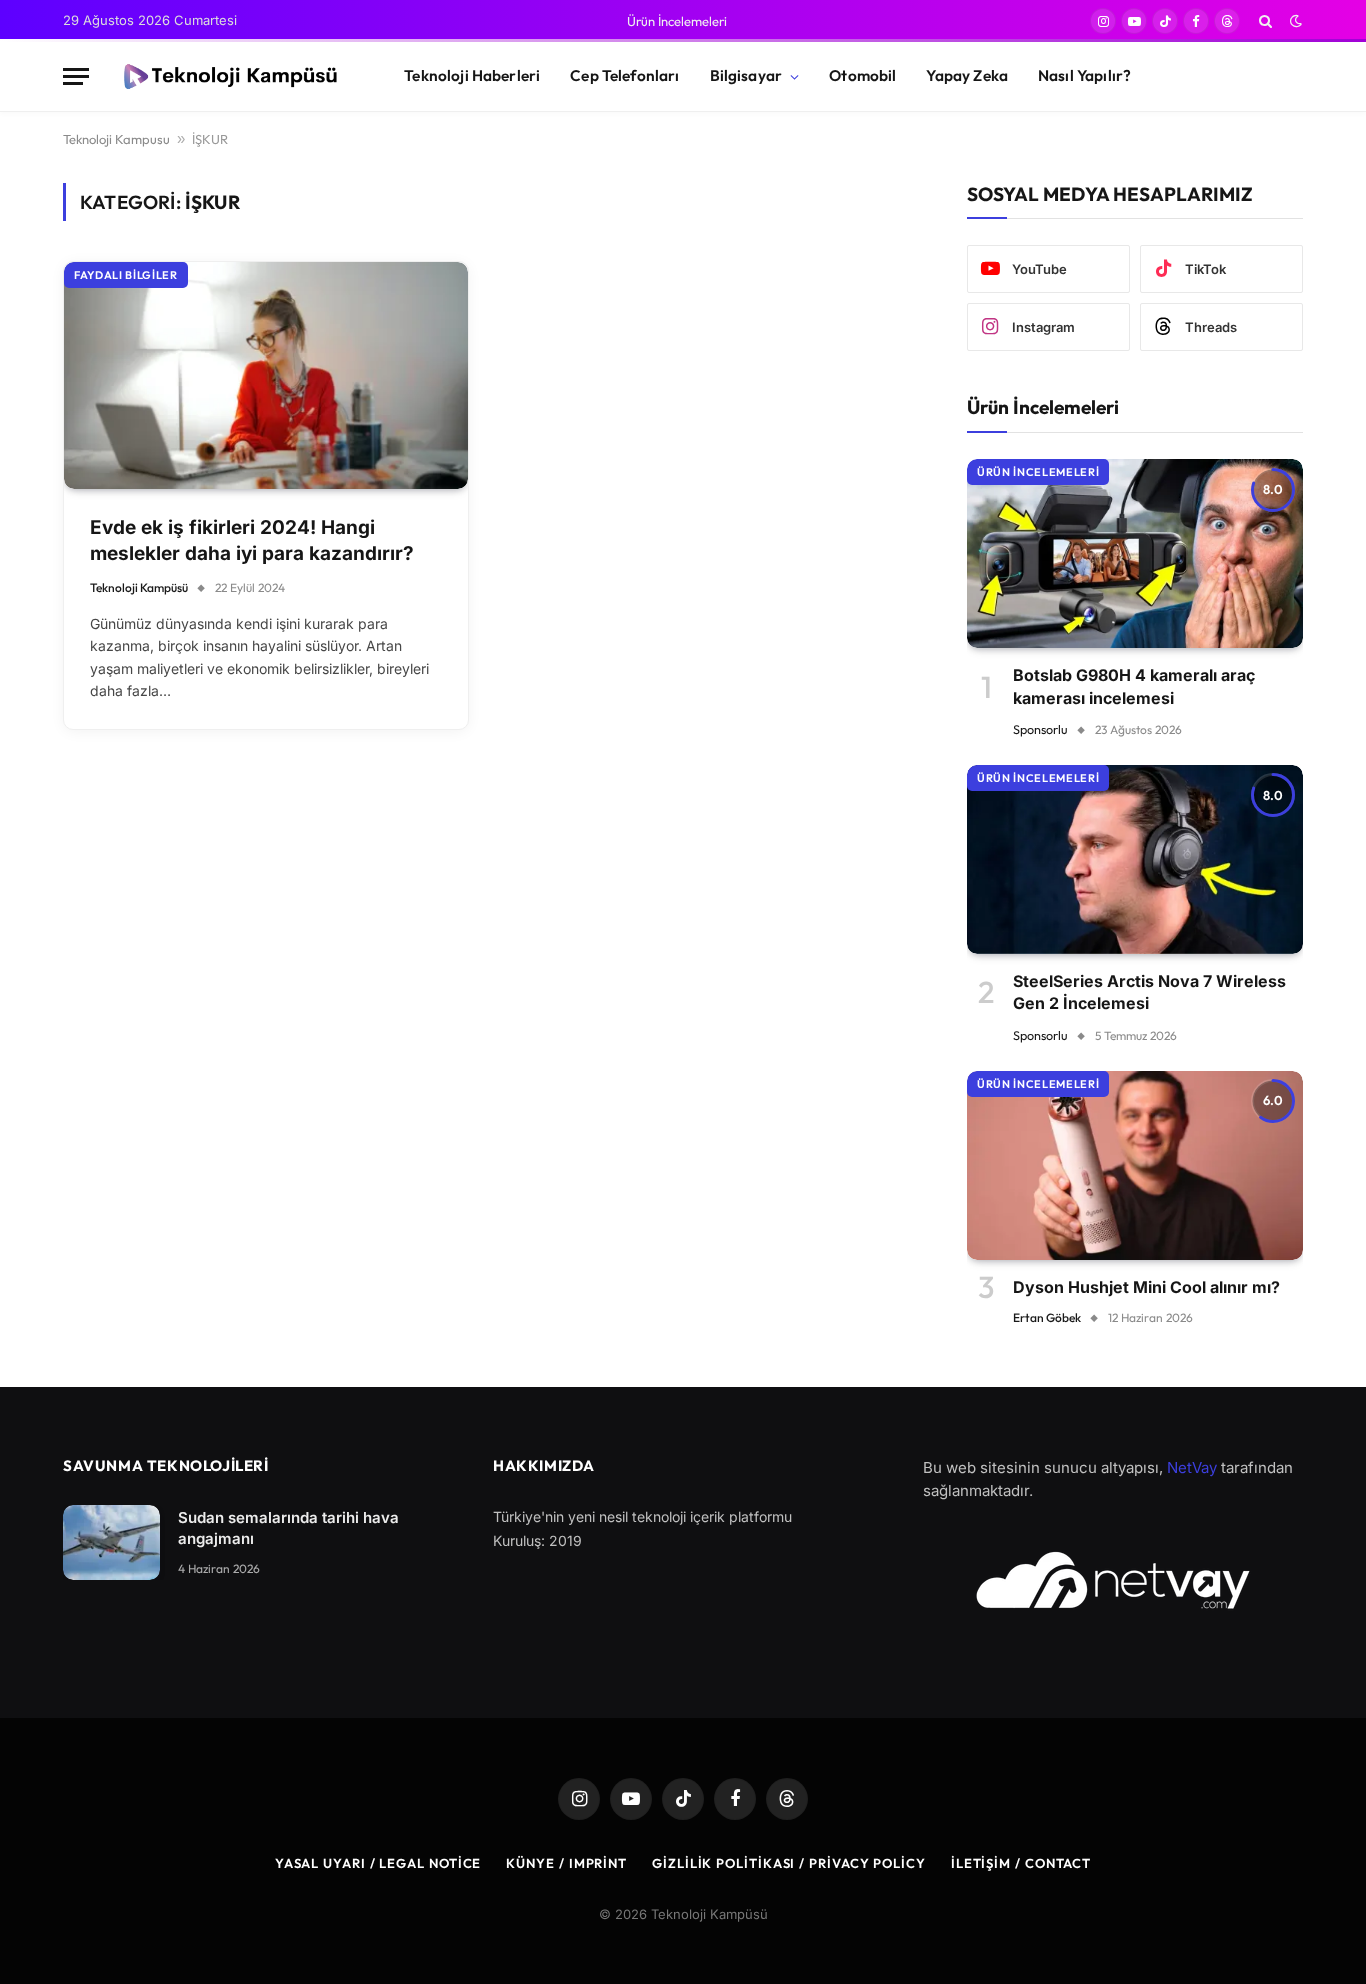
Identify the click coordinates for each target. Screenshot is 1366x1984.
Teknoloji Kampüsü (139, 587)
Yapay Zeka (967, 75)
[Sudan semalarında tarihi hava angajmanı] (111, 1542)
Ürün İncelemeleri (677, 21)
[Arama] (1265, 21)
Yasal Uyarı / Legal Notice (378, 1863)
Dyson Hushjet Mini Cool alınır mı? (1146, 1287)
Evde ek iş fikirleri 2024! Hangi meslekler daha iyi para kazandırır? (252, 541)
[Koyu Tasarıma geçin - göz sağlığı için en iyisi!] (1294, 21)
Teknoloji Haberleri (472, 75)
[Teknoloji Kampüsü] (229, 77)
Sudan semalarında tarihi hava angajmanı (288, 1528)
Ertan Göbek (1047, 1317)
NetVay (1192, 1467)
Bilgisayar (746, 75)
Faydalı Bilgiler (126, 275)
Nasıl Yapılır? (1084, 75)
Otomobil (862, 75)
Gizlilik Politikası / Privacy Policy (789, 1863)
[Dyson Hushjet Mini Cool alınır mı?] (1135, 1165)
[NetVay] (1113, 1580)
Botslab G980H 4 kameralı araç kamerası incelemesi (1134, 686)
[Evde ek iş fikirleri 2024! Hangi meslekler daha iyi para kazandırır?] (266, 375)
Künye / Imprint (566, 1863)
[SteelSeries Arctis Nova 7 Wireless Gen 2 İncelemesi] (1135, 859)
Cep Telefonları (624, 75)
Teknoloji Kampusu (116, 139)
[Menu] (76, 76)
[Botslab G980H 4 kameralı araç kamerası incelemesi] (1135, 553)
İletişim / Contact (1021, 1863)
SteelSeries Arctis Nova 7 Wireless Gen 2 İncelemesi (1149, 992)
